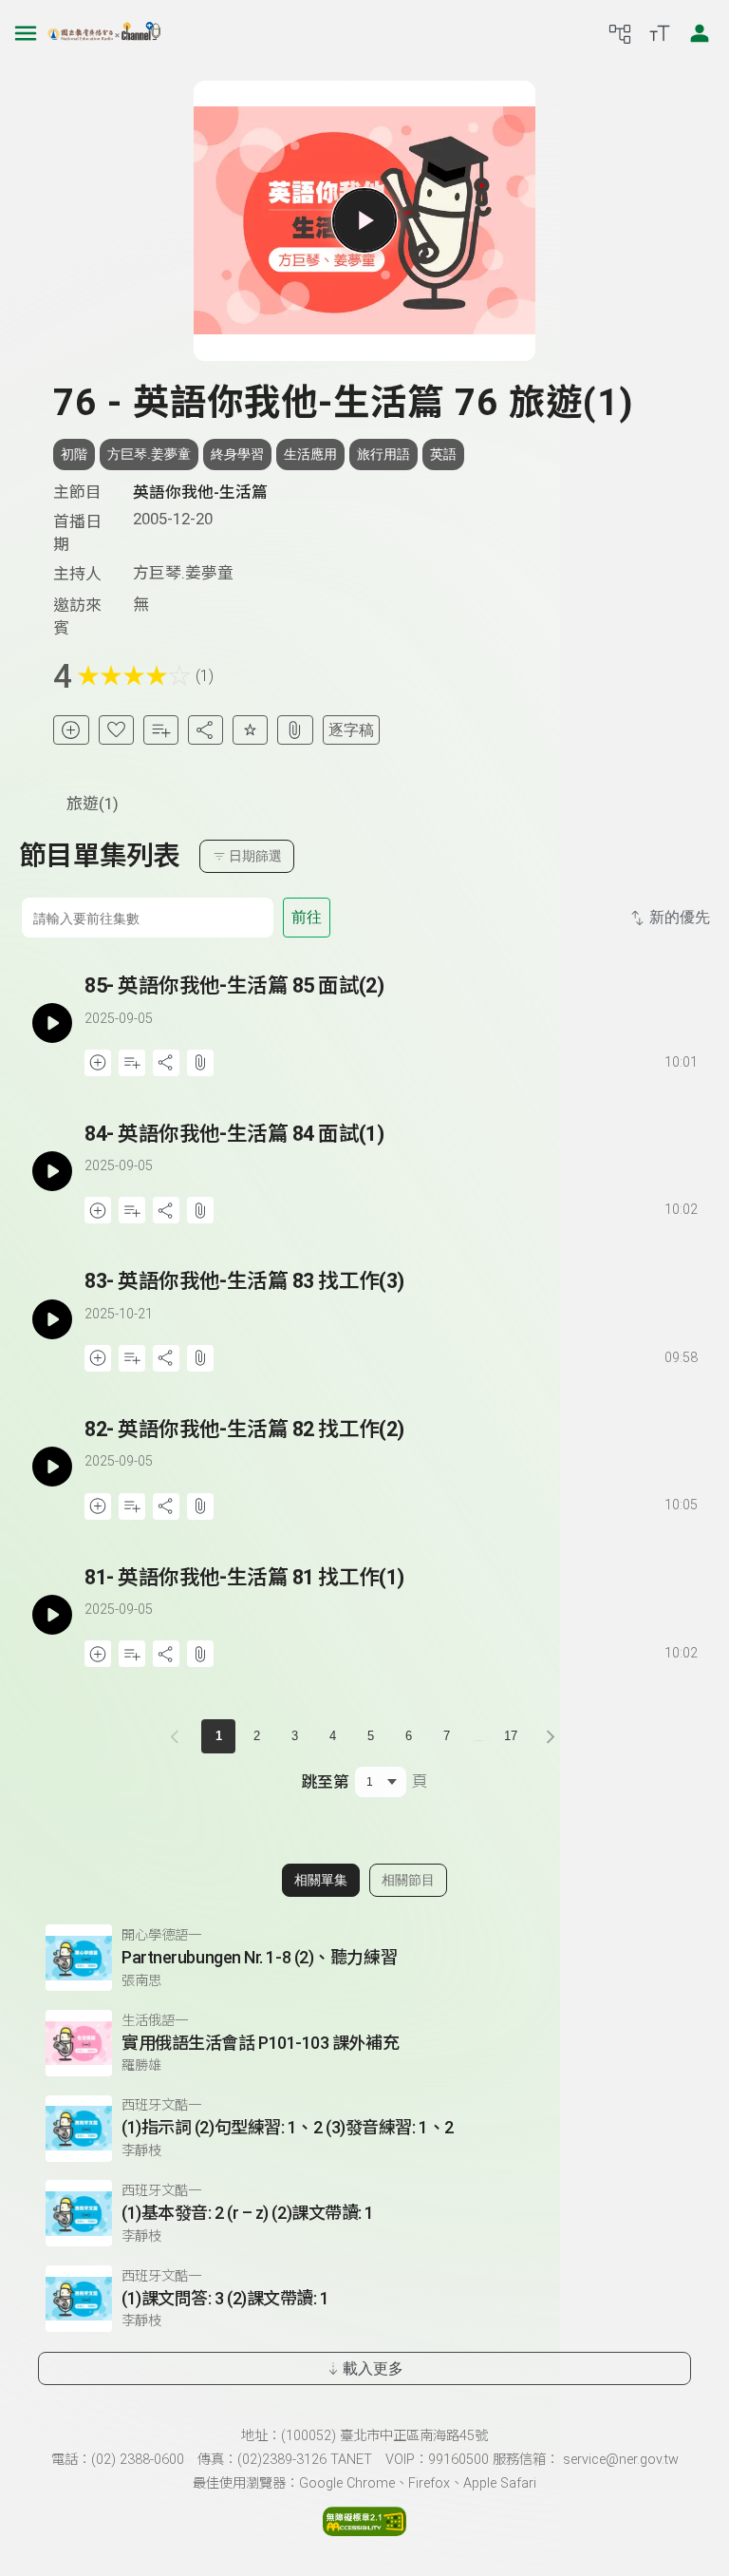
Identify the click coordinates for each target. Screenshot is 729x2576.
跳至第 (325, 1782)
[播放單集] (364, 220)
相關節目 (408, 1880)
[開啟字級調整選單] (660, 33)
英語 (443, 454)
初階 (74, 454)
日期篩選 (255, 856)
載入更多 (373, 2368)
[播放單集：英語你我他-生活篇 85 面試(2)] (52, 1023)
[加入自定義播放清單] (132, 1063)
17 (511, 1736)
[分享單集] (206, 730)
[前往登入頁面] (700, 33)
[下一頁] (551, 1736)
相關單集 (321, 1880)
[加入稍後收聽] (71, 730)
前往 (307, 917)
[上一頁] (178, 1736)
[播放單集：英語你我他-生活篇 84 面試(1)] (52, 1172)
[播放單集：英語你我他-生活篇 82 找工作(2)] (52, 1467)
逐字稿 (351, 730)
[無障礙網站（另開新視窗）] (364, 2530)
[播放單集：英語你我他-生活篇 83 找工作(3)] (52, 1319)
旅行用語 (383, 454)
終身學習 (237, 454)
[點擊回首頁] (104, 33)
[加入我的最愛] (116, 730)
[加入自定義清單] (161, 730)
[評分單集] (250, 730)
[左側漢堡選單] (26, 33)
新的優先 (680, 917)
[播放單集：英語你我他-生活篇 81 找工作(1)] (52, 1615)
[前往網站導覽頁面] (620, 33)
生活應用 (310, 454)
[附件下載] (295, 730)
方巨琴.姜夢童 (149, 454)
